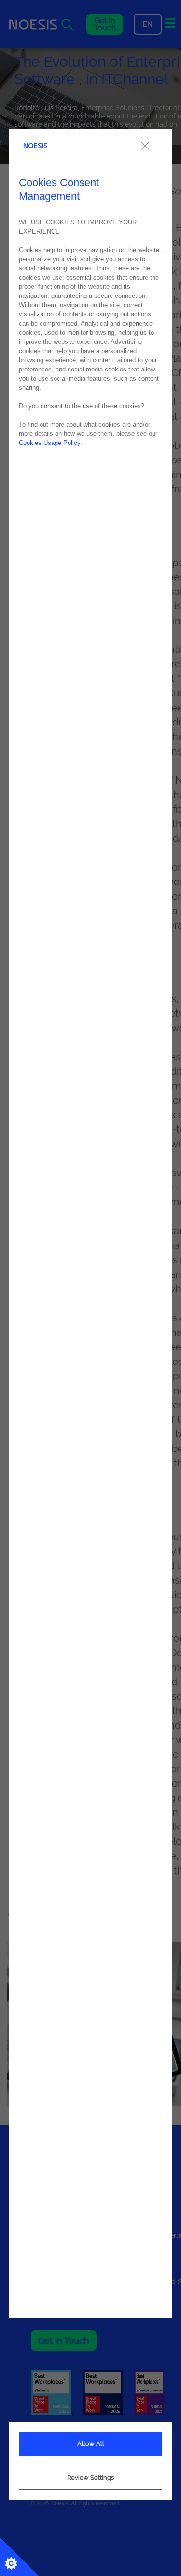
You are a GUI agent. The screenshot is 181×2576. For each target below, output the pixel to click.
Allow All (91, 2444)
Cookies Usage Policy (49, 443)
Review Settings (90, 2478)
